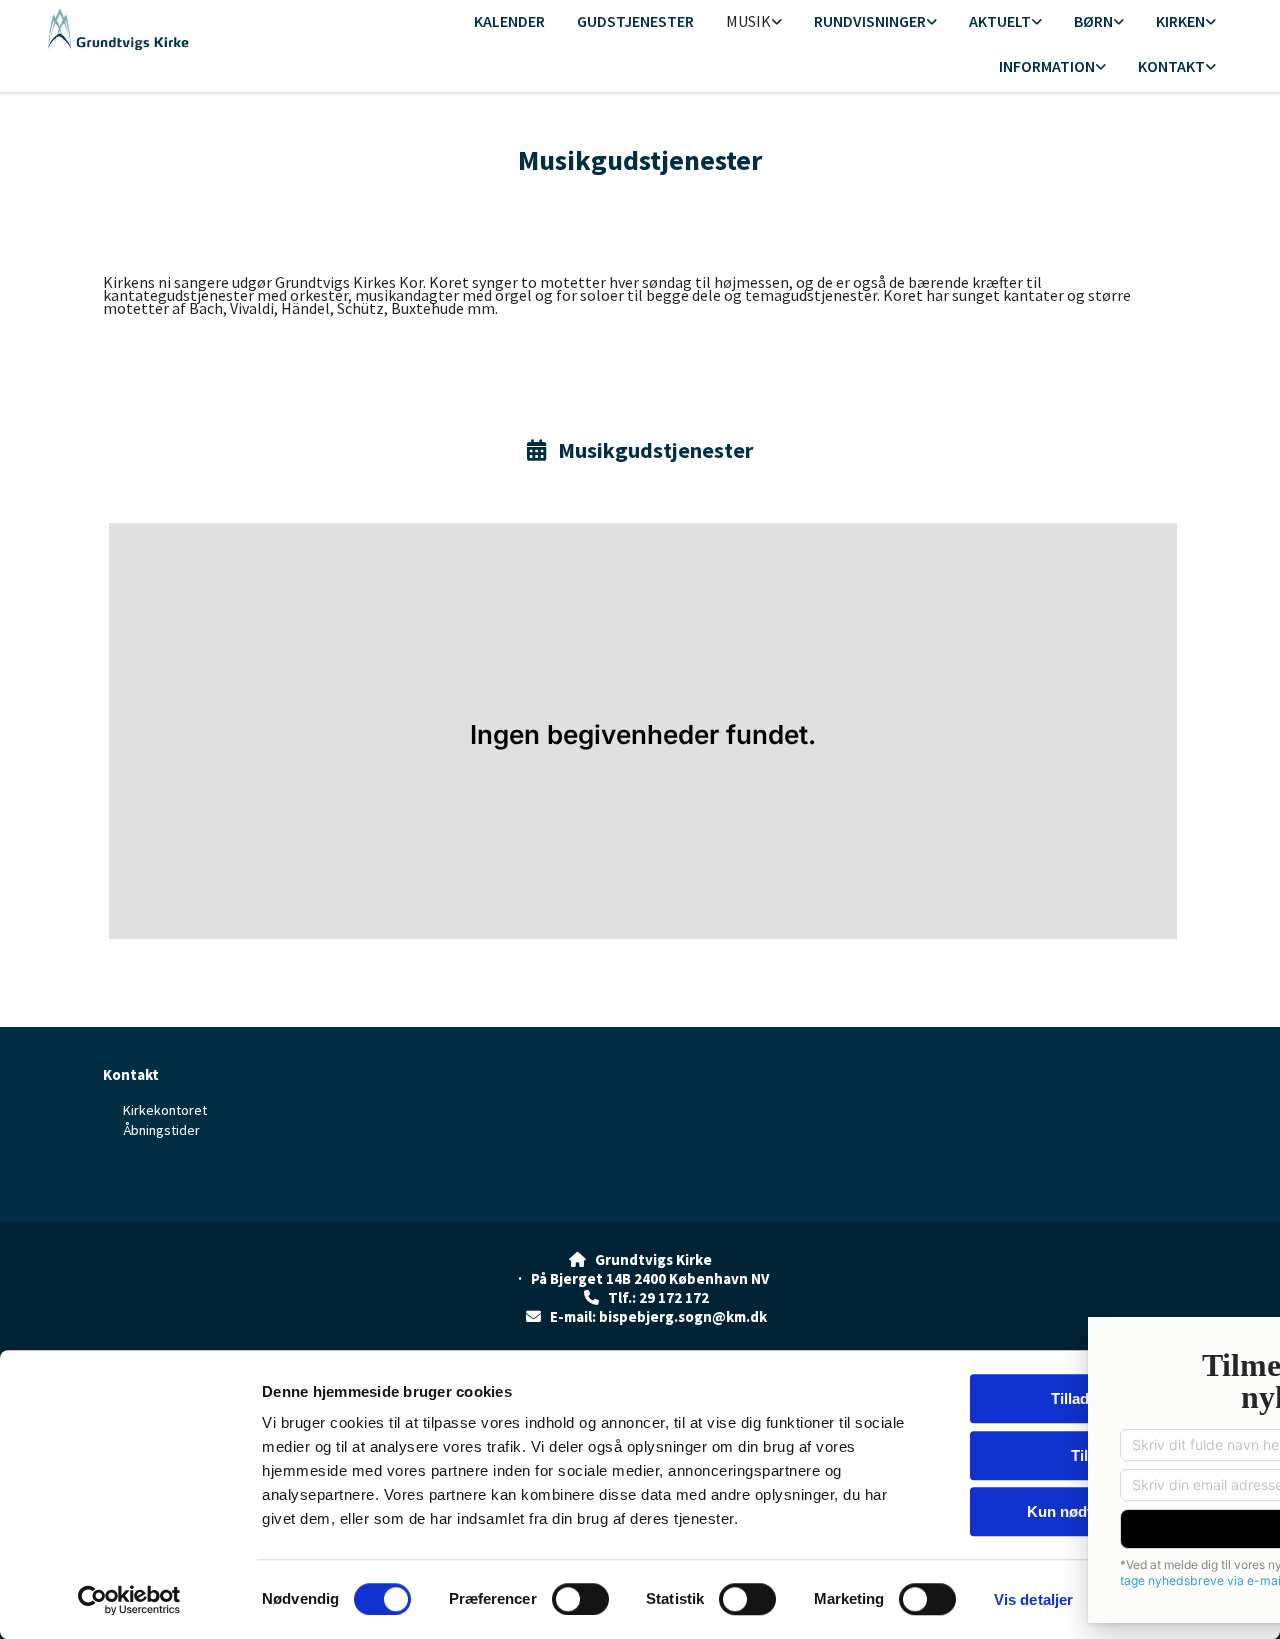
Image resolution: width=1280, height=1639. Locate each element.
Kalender (509, 21)
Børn (1093, 21)
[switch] (580, 1599)
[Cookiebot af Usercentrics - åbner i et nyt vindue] (129, 1600)
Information (1047, 66)
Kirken (1180, 21)
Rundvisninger (870, 21)
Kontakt (1171, 66)
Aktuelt (1000, 21)
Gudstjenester (635, 21)
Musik (748, 21)
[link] (754, 22)
